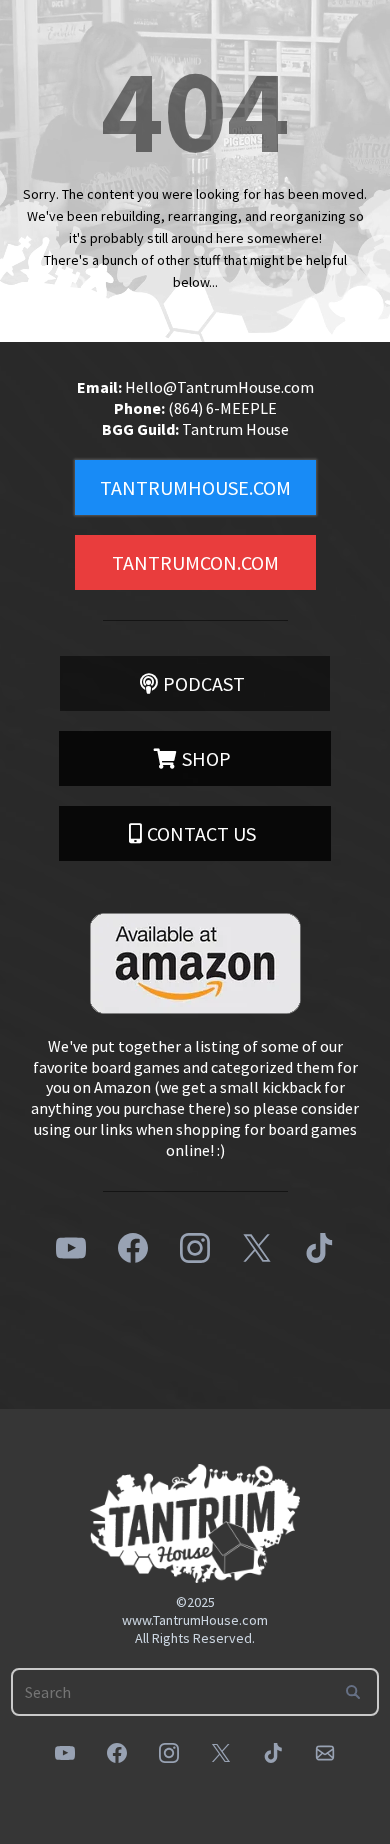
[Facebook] (133, 1248)
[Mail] (325, 1753)
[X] (257, 1248)
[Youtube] (71, 1248)
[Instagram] (195, 1248)
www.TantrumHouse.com (195, 1620)
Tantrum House (235, 429)
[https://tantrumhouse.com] (195, 1523)
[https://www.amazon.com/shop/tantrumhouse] (195, 963)
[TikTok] (319, 1248)
